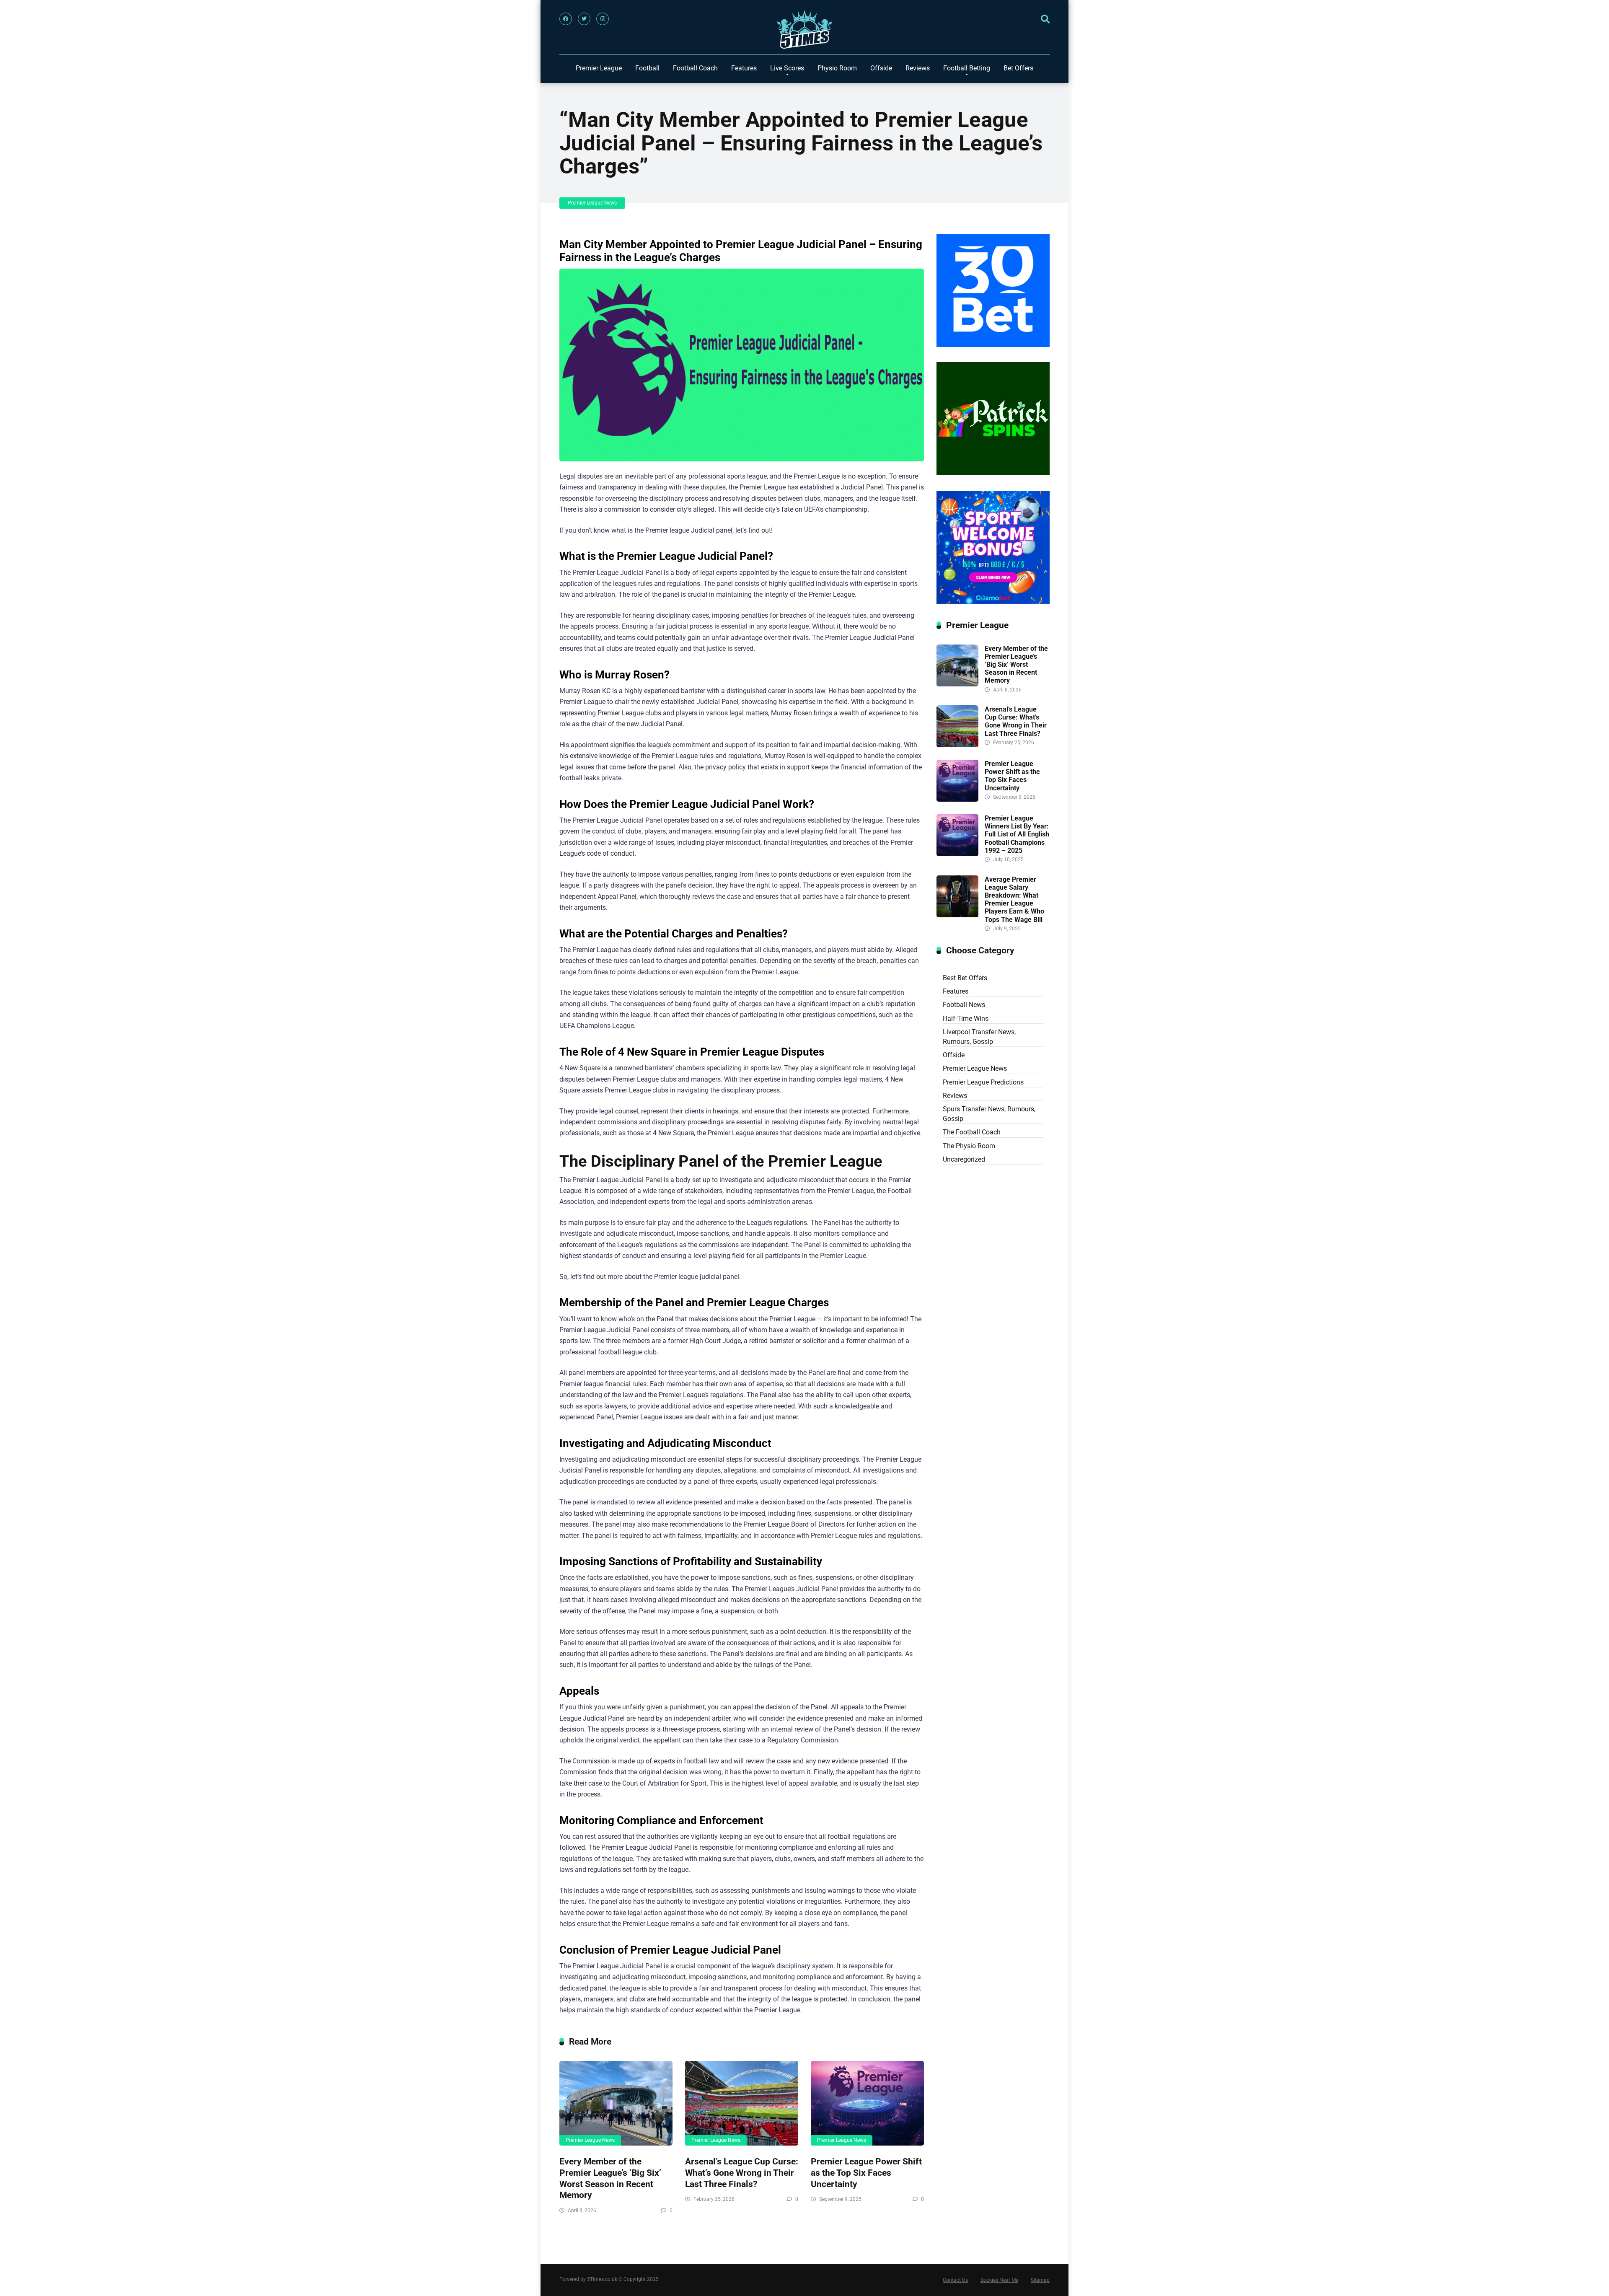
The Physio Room (969, 1146)
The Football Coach (972, 1132)
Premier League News (592, 203)
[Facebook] (566, 19)
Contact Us (955, 2280)
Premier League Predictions (983, 1082)
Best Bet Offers (965, 978)
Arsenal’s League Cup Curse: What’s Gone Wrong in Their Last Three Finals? (742, 2172)
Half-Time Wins (966, 1019)
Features (744, 68)
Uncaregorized (964, 1159)
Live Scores (787, 68)
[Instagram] (603, 19)
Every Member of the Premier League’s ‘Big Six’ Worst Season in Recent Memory (610, 2178)
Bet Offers (1018, 68)
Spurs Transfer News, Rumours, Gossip (989, 1114)
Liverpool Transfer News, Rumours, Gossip (979, 1037)
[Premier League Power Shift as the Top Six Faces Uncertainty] (867, 2103)
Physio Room (837, 68)
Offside (881, 68)
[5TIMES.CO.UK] (804, 32)
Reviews (918, 68)
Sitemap (1040, 2280)
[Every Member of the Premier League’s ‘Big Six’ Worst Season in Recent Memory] (616, 2103)
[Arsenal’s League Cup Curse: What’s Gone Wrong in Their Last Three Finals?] (742, 2103)
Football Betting (967, 68)
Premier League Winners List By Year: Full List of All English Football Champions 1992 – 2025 (1017, 834)
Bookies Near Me (999, 2280)
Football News (964, 1005)
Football (647, 68)
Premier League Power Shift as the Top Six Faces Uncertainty (866, 2172)
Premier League (599, 68)
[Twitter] (584, 19)
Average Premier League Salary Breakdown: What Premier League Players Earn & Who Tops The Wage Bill (1014, 900)
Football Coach (695, 68)
